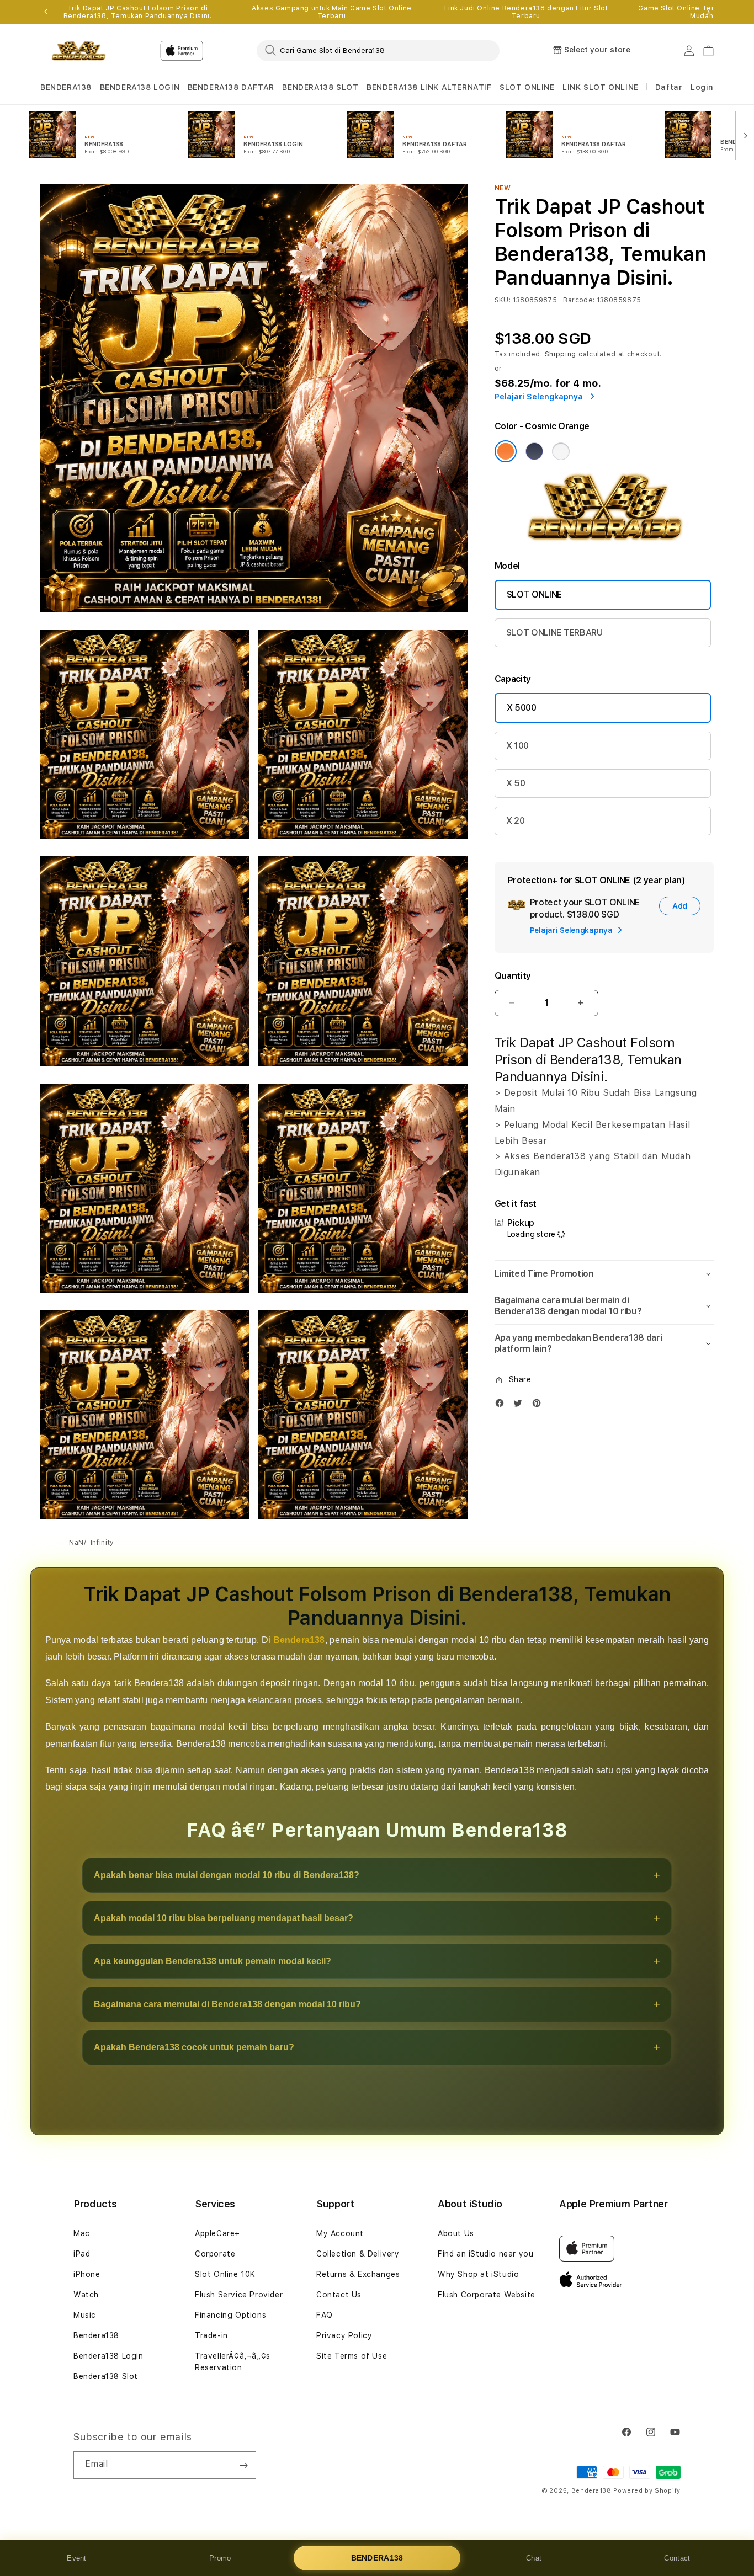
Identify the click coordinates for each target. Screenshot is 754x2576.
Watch (86, 2295)
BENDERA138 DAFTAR (231, 87)
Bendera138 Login (108, 2356)
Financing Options (230, 2315)
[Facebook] (502, 1406)
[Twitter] (521, 1406)
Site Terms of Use (352, 2356)
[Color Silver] (561, 451)
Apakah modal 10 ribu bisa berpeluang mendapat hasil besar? (224, 1918)
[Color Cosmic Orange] (506, 451)
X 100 (517, 746)
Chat (534, 2558)
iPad (82, 2254)
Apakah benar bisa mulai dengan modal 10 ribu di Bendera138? (227, 1875)
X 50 (516, 783)
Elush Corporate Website (487, 2295)
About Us (456, 2233)
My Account (340, 2233)
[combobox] (378, 50)
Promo (220, 2558)
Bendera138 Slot (106, 2376)
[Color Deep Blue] (534, 451)
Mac (82, 2233)
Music (85, 2315)
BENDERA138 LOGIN (140, 87)
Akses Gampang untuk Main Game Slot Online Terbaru (332, 12)
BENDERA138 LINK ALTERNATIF (429, 87)
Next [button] (708, 12)
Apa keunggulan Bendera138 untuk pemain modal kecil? (213, 1961)
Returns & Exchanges (358, 2274)
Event (77, 2558)
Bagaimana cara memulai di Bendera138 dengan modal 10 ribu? (227, 2004)
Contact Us (339, 2295)
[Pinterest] (539, 1406)
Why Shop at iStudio (478, 2274)
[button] (66, 87)
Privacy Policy (344, 2335)
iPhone (87, 2274)
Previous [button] (46, 12)
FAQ (325, 2315)
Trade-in (211, 2335)
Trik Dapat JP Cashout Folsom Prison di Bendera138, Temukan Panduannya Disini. (138, 12)
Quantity (513, 976)
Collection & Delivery (358, 2254)
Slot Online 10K (225, 2274)
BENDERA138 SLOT (320, 87)
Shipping (561, 354)
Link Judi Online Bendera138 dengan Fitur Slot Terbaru (526, 12)
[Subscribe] (243, 2465)
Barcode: (579, 300)
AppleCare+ (217, 2233)
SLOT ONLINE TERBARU (554, 633)
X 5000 (522, 708)
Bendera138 (299, 1640)
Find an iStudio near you (485, 2254)
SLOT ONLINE (527, 87)
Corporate (215, 2254)
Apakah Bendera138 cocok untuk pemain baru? (194, 2047)
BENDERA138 (66, 87)
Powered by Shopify (647, 2491)
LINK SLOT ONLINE (601, 87)
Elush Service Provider (239, 2295)
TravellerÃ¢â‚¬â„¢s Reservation (233, 2362)
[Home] (79, 51)
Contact (677, 2558)
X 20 (516, 821)
